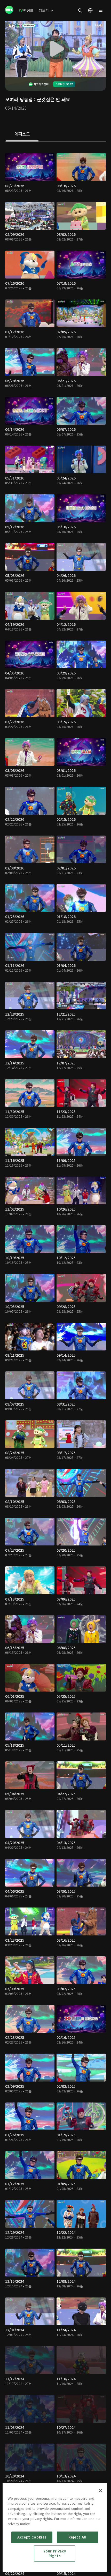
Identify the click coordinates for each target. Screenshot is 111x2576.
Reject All (77, 2537)
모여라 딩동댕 (19, 99)
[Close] (100, 2491)
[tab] (22, 134)
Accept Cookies (32, 2537)
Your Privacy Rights (55, 2553)
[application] (55, 49)
